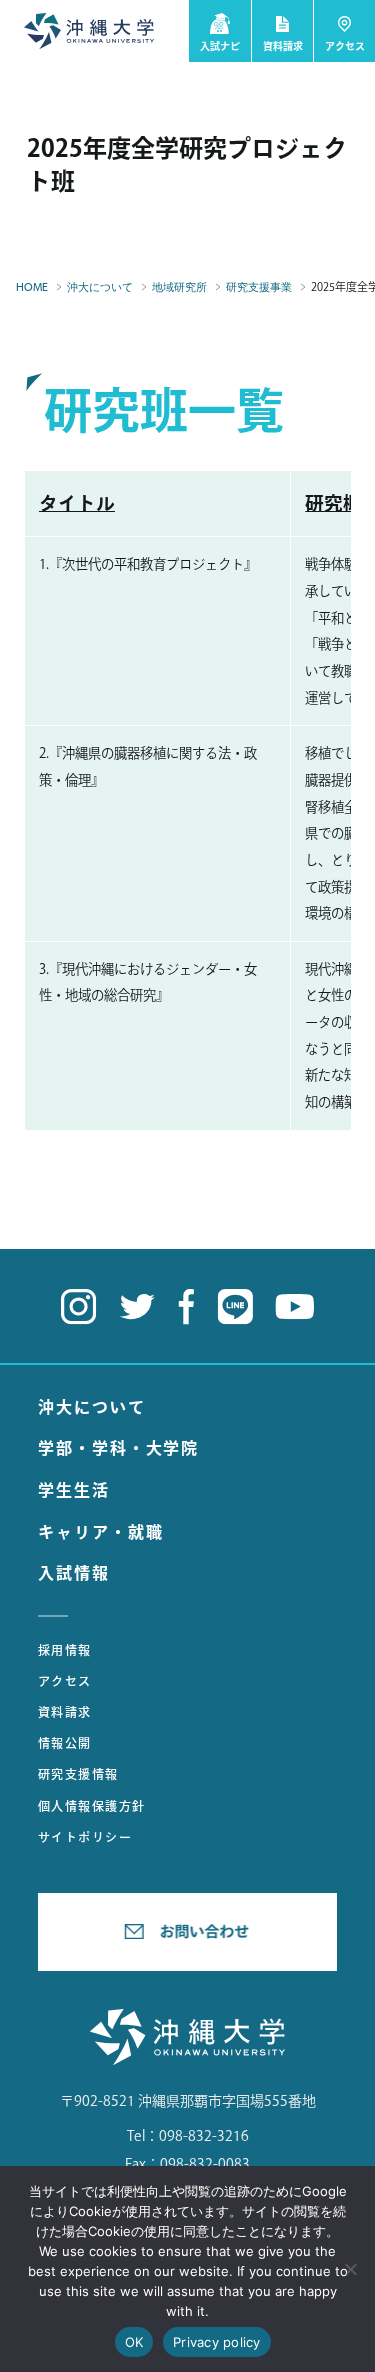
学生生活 (74, 1490)
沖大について (92, 1407)
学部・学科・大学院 (118, 1448)
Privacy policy (217, 2342)
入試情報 (74, 1573)
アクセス (65, 1681)
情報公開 (65, 1743)
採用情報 (65, 1650)
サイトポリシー (85, 1837)
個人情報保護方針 (92, 1806)
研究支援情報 (78, 1774)
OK (134, 2342)
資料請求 (65, 1712)
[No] (350, 2269)
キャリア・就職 (100, 1532)
